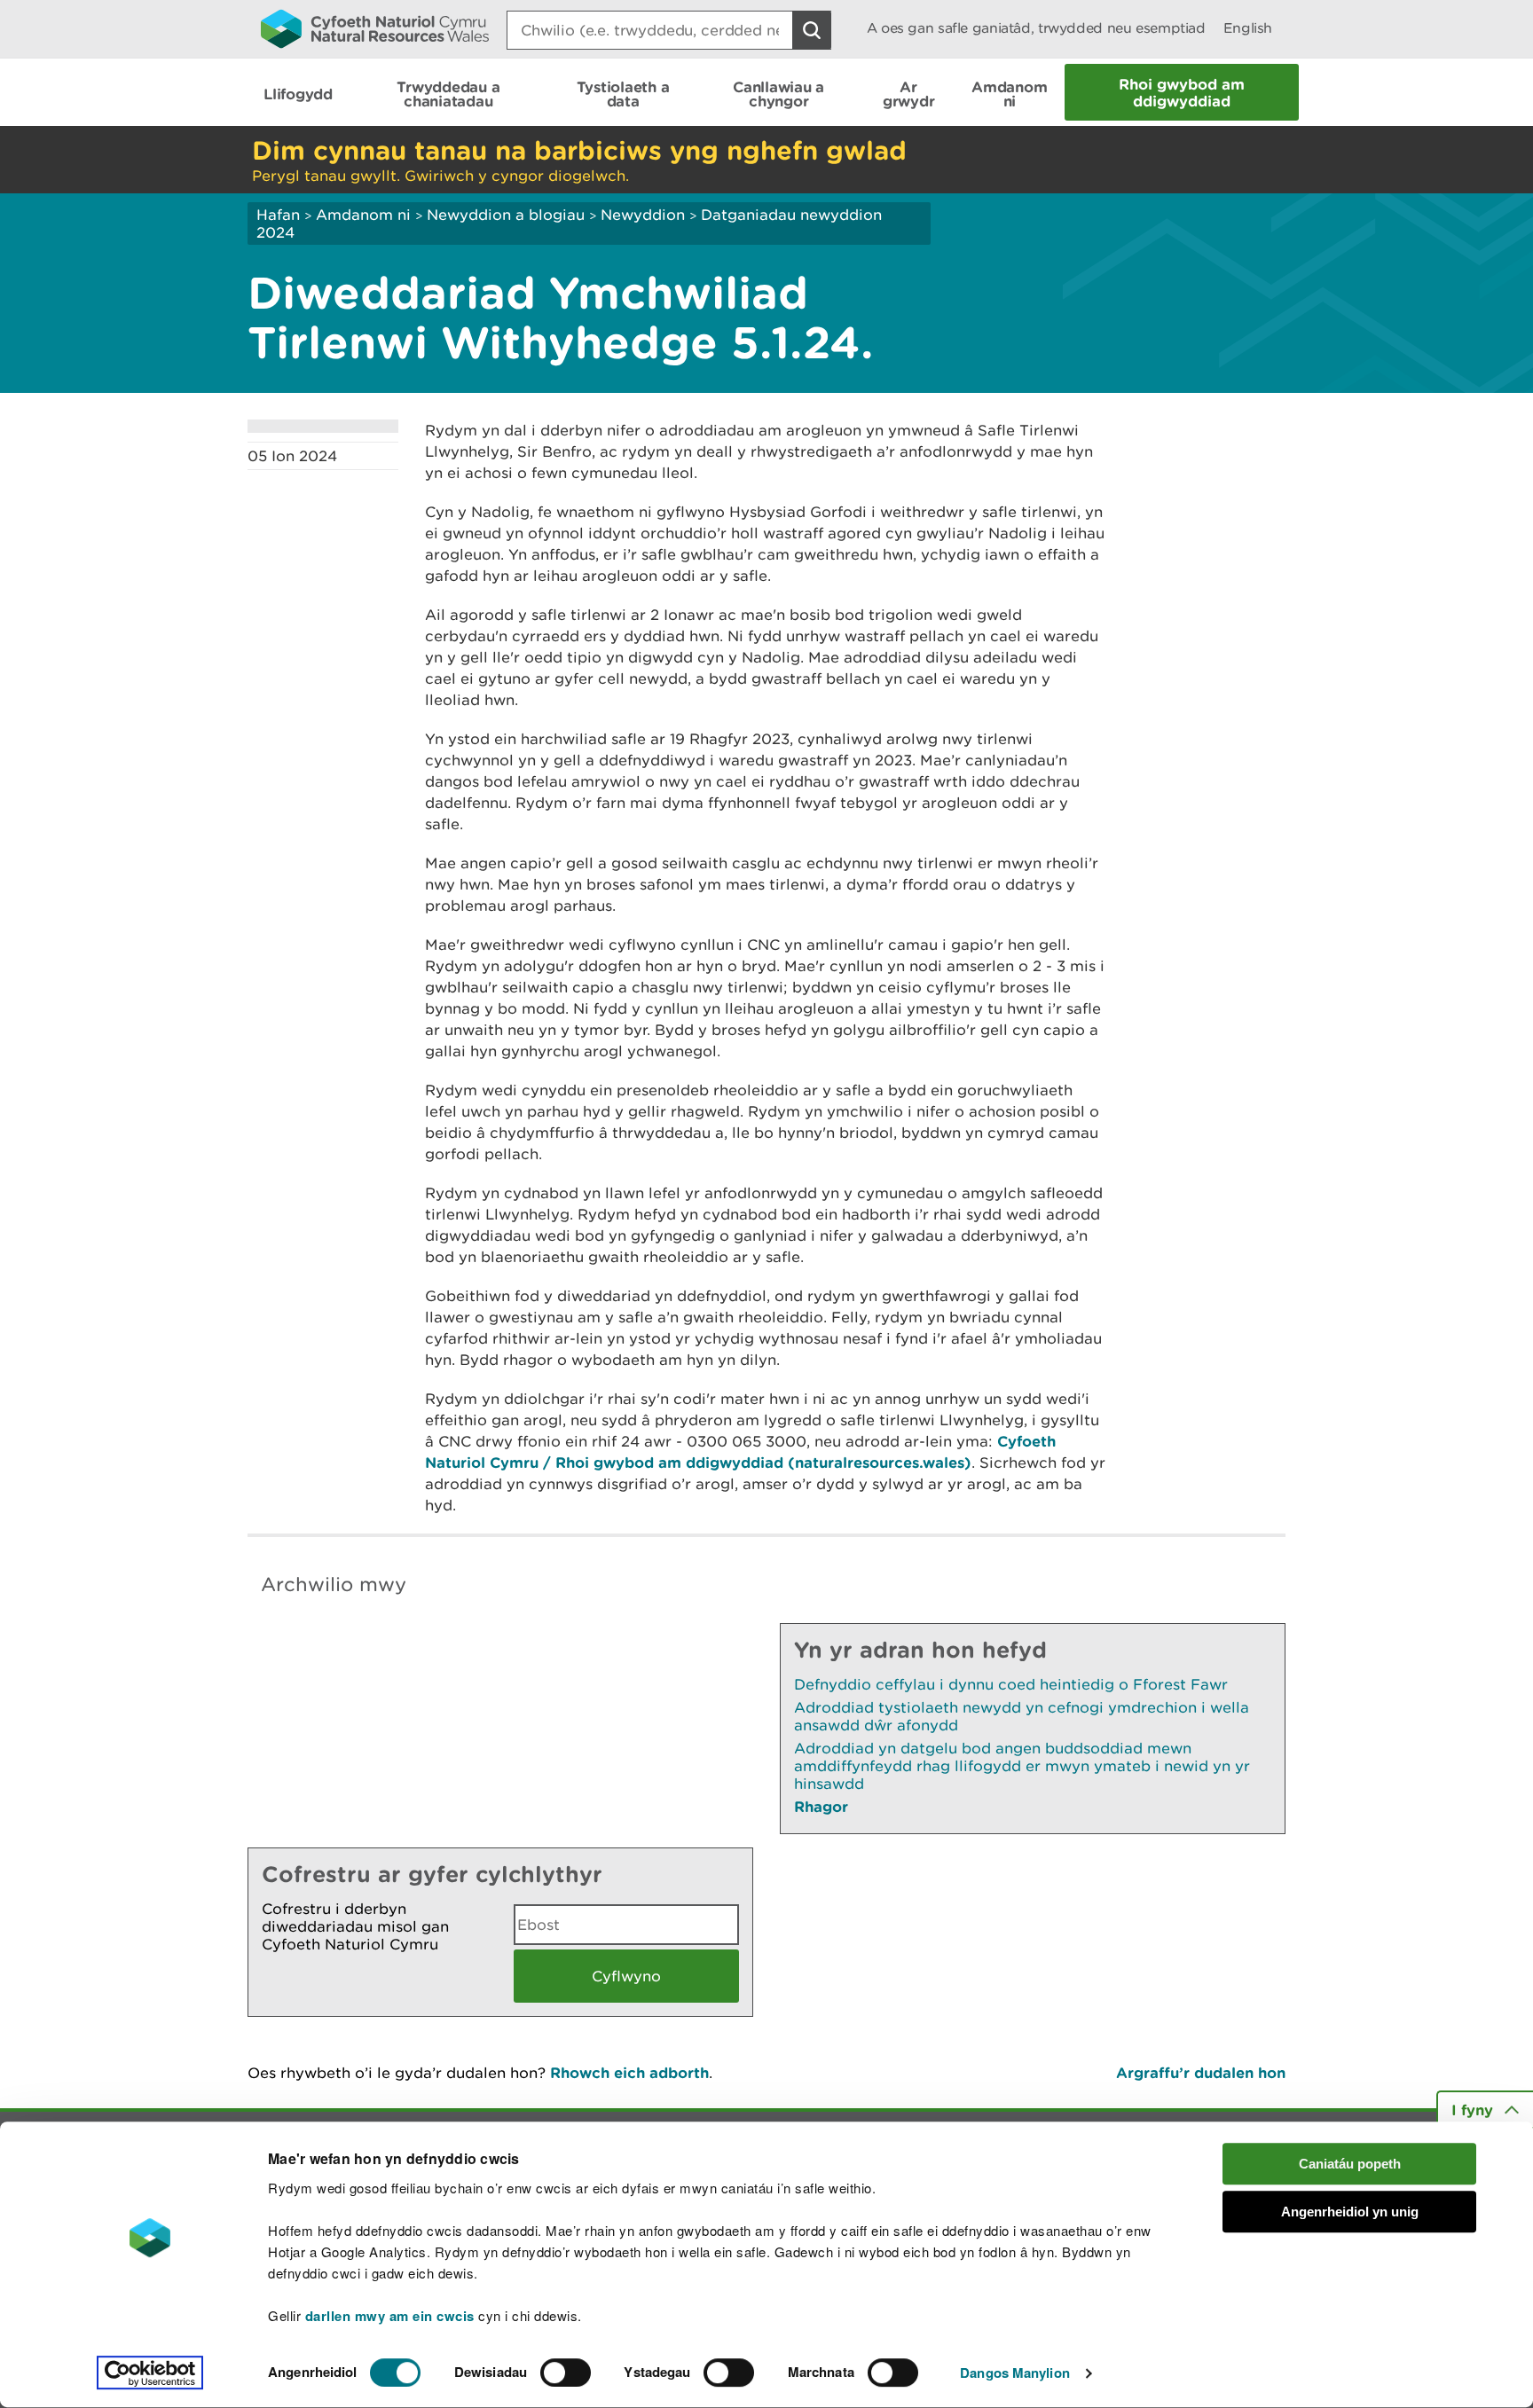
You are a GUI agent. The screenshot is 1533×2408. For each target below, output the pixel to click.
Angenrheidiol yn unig (1350, 2212)
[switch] (566, 2373)
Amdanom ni (363, 215)
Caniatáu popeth (1350, 2164)
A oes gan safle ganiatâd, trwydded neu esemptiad (1036, 28)
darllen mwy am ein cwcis (390, 2316)
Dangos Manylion (1015, 2373)
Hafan (278, 215)
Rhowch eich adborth (629, 2072)
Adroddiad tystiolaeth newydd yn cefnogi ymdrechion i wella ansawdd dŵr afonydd (1022, 1716)
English (1248, 28)
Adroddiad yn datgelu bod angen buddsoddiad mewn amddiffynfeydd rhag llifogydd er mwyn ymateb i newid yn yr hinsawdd (1022, 1766)
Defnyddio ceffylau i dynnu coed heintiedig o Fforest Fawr (1011, 1684)
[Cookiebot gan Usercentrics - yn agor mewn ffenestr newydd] (150, 2373)
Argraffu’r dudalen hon (1201, 2072)
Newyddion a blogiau (508, 215)
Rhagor (821, 1806)
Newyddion (643, 215)
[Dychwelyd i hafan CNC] (375, 28)
